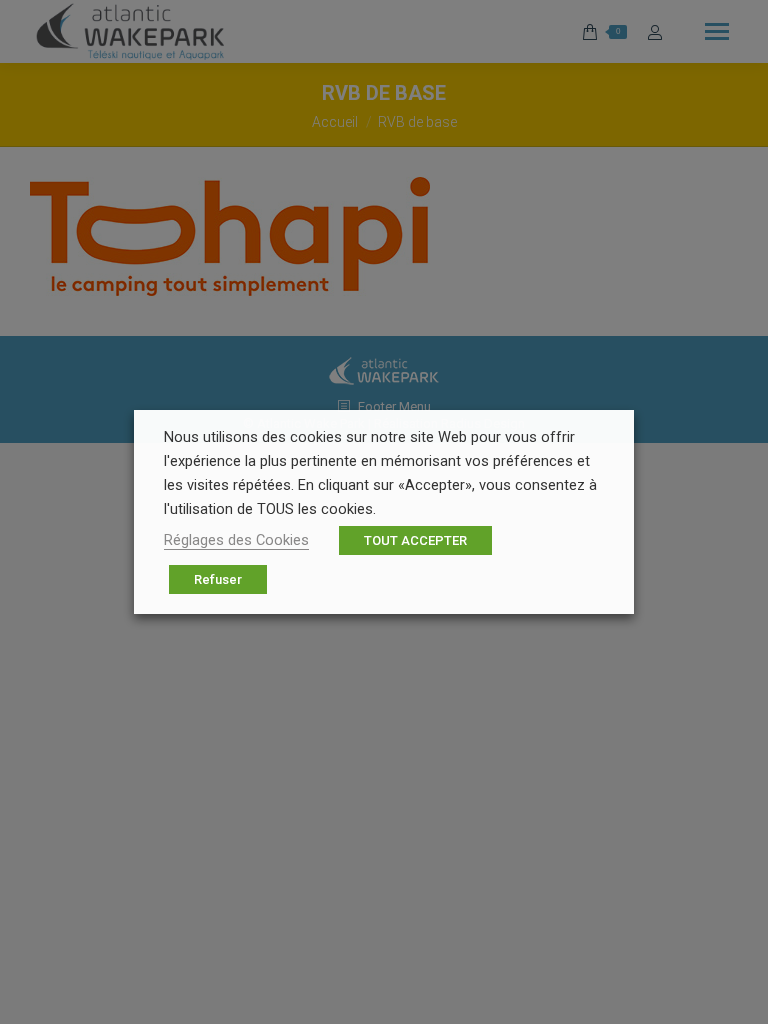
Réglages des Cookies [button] (236, 540)
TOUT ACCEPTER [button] (415, 540)
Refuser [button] (218, 579)
